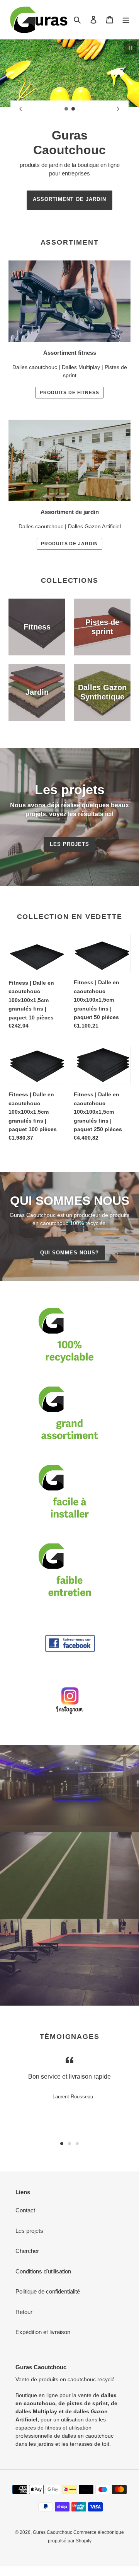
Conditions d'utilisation (43, 2271)
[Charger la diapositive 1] (66, 109)
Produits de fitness (69, 393)
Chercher (27, 2251)
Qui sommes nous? (69, 1253)
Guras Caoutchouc (53, 2532)
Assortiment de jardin (69, 199)
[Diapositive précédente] (21, 109)
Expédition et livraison (43, 2332)
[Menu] (126, 20)
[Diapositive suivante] (118, 109)
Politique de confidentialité (48, 2291)
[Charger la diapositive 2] (73, 109)
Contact (25, 2210)
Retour (24, 2312)
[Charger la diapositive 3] (77, 2144)
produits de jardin (69, 544)
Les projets (69, 844)
